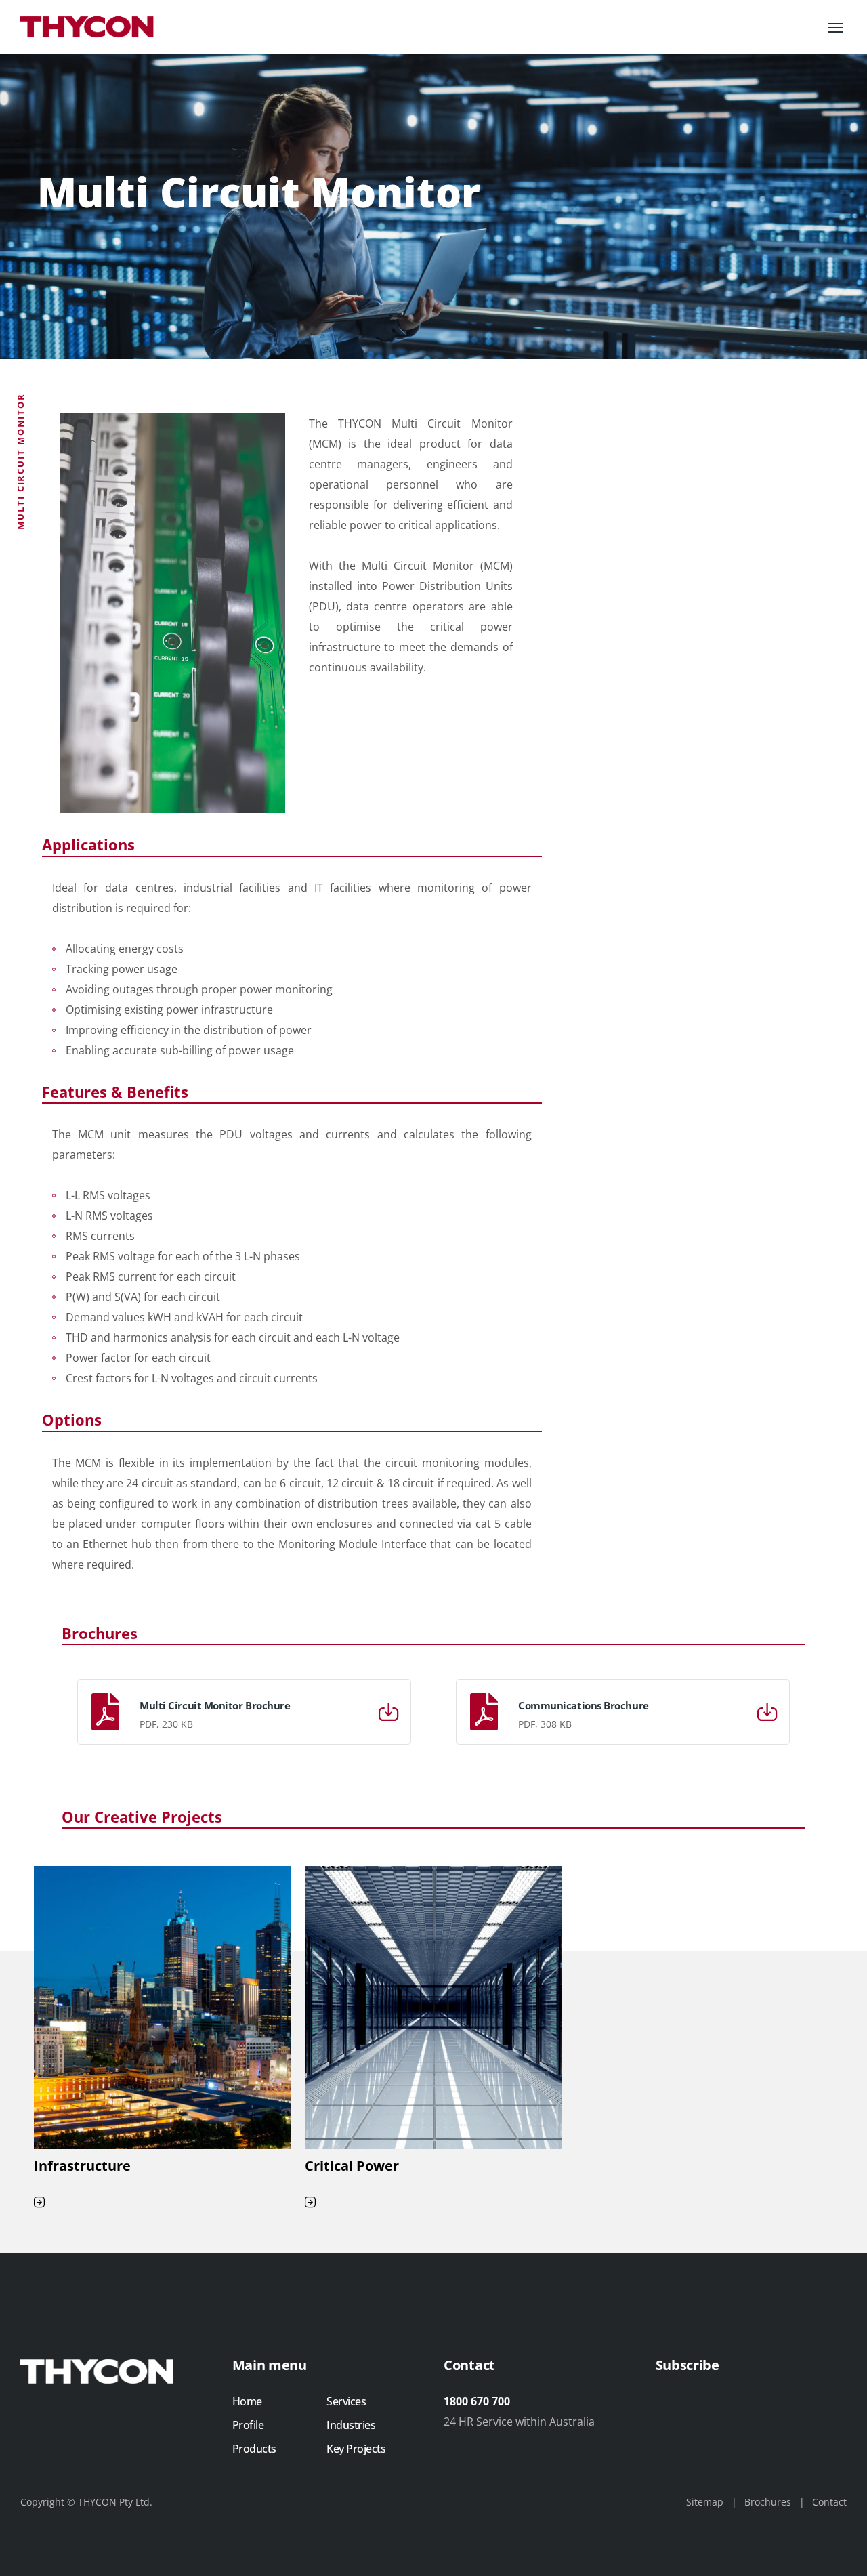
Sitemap (705, 2502)
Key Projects (356, 2449)
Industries (351, 2425)
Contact (829, 2502)
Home (247, 2401)
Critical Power (352, 2166)
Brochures (768, 2502)
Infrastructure (82, 2166)
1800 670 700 (477, 2401)
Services (346, 2401)
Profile (248, 2425)
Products (254, 2449)
